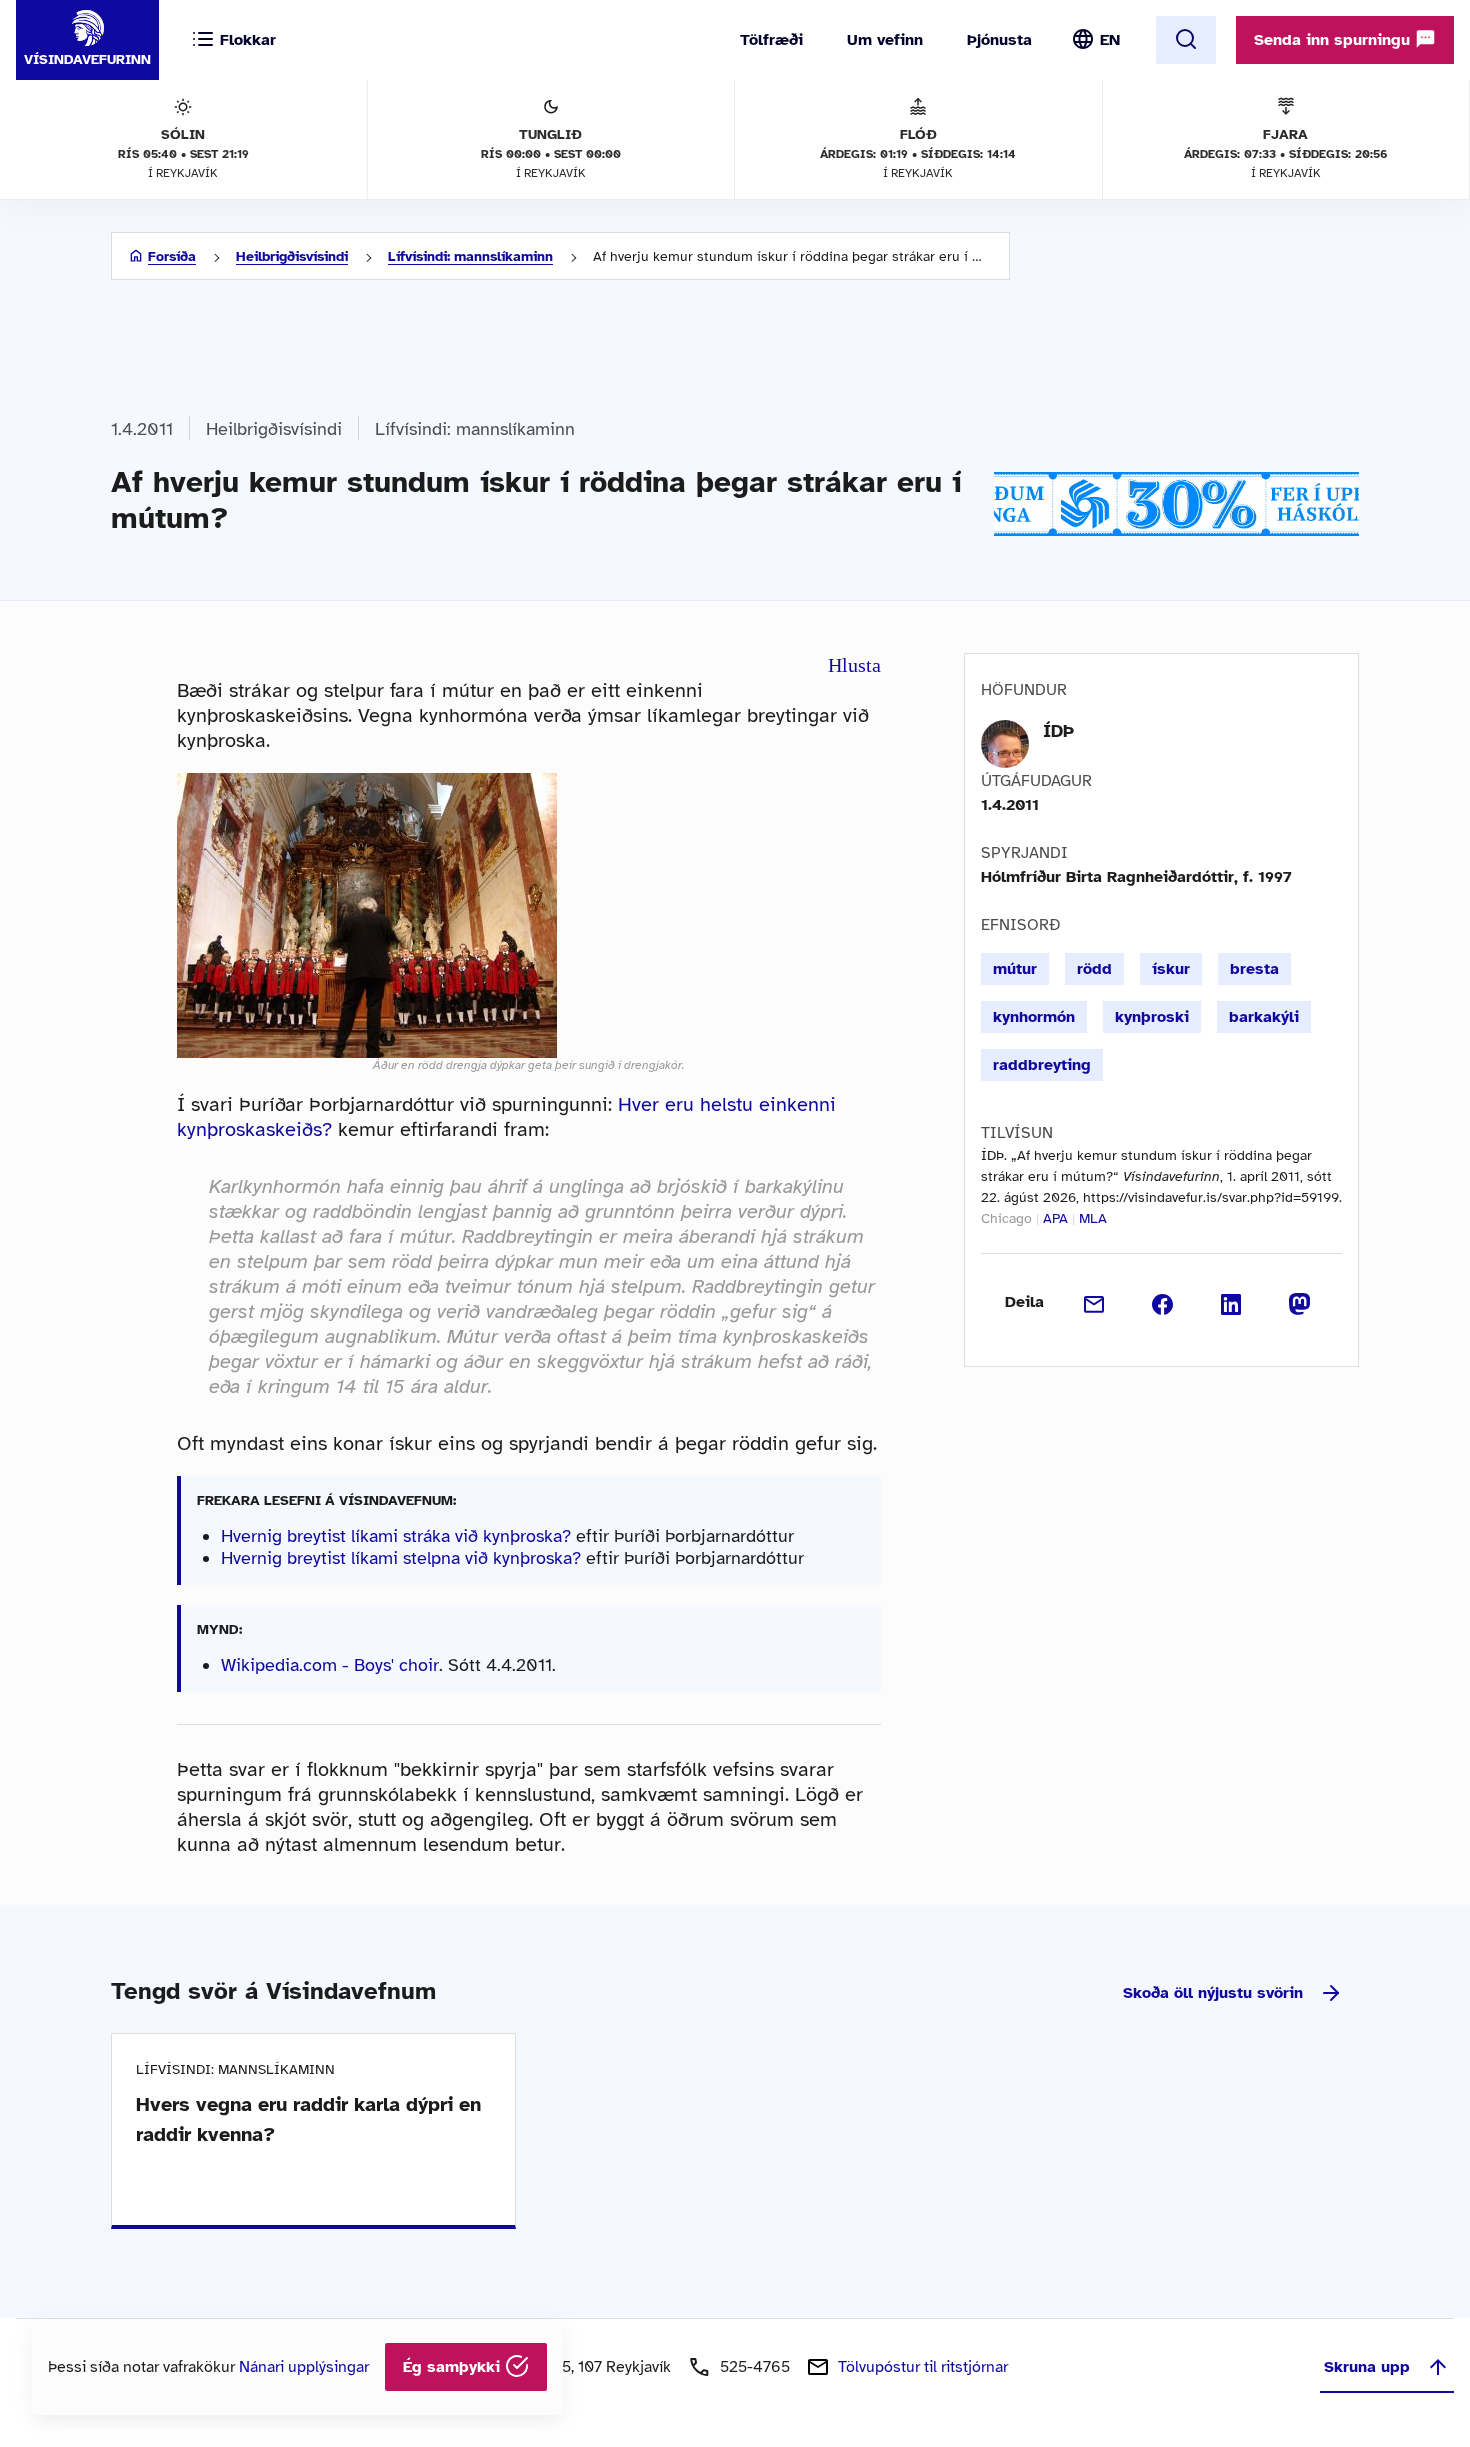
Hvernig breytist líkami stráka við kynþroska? (396, 1536)
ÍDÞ (1058, 731)
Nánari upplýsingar (304, 2367)
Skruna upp (1367, 2367)
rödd (1094, 969)
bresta (1254, 969)
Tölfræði (771, 40)
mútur (1015, 969)
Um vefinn (885, 40)
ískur (1171, 969)
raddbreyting (1042, 1065)
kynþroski (1152, 1017)
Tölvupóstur (923, 2367)
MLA (1093, 1218)
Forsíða (172, 256)
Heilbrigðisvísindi (292, 256)
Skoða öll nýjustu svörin (1213, 1993)
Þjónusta (999, 40)
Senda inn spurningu (1334, 40)
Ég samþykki (454, 2367)
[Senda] (1094, 1302)
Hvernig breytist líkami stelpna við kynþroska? (401, 1558)
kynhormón (1034, 1017)
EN (1110, 40)
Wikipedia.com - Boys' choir (330, 1665)
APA (1055, 1218)
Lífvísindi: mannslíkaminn (470, 256)
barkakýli (1264, 1017)
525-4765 (755, 2367)
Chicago (1006, 1218)
